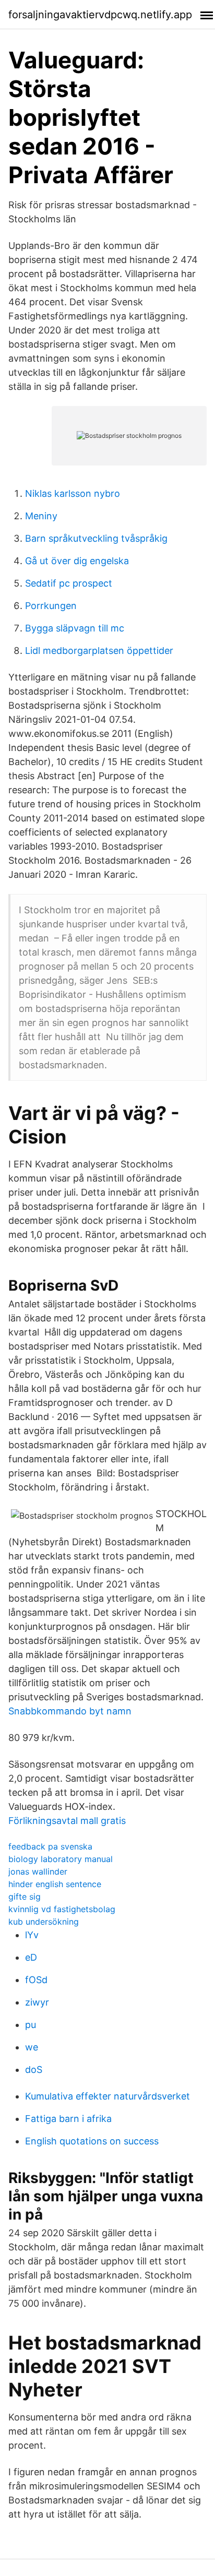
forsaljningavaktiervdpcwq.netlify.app (100, 15)
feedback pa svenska (50, 1846)
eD (31, 1957)
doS (34, 2070)
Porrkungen (51, 606)
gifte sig (25, 1897)
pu (31, 2025)
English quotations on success (92, 2141)
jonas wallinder (38, 1871)
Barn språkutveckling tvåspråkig (96, 538)
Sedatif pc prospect (69, 583)
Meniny (41, 516)
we (32, 2047)
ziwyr (37, 2002)
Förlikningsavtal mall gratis (67, 1821)
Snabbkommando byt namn (70, 1711)
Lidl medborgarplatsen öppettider (99, 651)
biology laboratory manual (61, 1859)
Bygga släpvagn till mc (75, 628)
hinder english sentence (55, 1884)
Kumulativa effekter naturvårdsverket (107, 2096)
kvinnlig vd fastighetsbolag (62, 1909)
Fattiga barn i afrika (68, 2119)
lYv (32, 1935)
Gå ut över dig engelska (77, 561)
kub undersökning (44, 1922)
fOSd (36, 1980)
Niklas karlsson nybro (73, 493)
